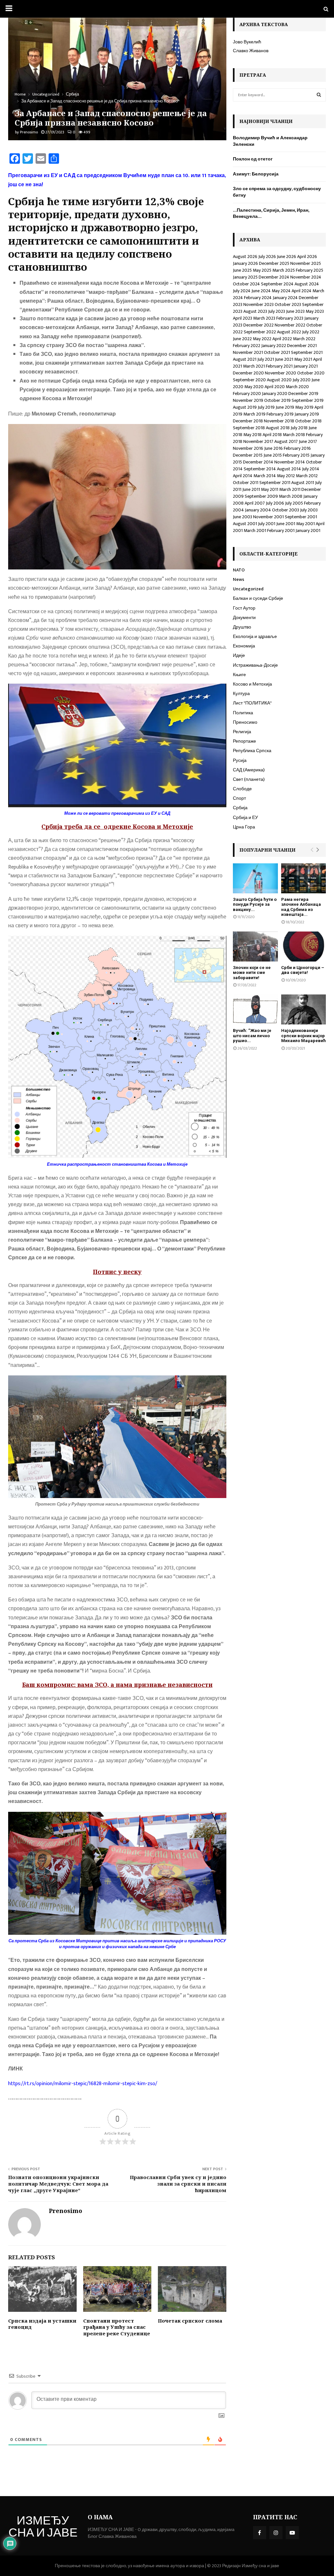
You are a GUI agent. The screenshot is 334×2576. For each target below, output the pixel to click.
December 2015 (248, 455)
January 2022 (274, 346)
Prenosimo (29, 132)
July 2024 (242, 291)
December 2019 (303, 394)
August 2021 (245, 359)
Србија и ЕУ (245, 818)
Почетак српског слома (190, 2321)
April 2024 (302, 291)
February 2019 (280, 414)
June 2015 (273, 455)
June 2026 (287, 257)
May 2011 (270, 489)
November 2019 (248, 400)
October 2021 (277, 352)
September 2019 (308, 400)
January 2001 (308, 530)
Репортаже (244, 741)
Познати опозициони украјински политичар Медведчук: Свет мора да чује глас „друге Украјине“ (58, 2184)
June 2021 (284, 359)
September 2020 (249, 380)
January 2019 (307, 414)
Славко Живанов (251, 51)
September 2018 (249, 428)
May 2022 (262, 339)
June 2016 (273, 448)
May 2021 (303, 359)
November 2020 (281, 373)
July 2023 (277, 311)
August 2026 (245, 257)
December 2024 (274, 277)
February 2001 (281, 530)
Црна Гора (244, 827)
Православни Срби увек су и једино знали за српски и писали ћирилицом (178, 2184)
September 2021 (307, 352)
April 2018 (272, 435)
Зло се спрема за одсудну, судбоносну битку (277, 192)
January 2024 (285, 298)
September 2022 (260, 332)
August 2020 (279, 380)
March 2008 (291, 496)
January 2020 (275, 394)
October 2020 (311, 373)
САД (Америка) (249, 770)
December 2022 (258, 325)
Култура (241, 694)
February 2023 (290, 318)
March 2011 (290, 489)
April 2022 (282, 339)
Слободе (242, 789)
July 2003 (309, 510)
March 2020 (297, 387)
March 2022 (304, 339)
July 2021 (266, 359)
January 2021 (306, 366)
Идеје (239, 655)
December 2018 (248, 421)
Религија (242, 732)
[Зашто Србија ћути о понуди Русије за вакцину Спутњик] (255, 878)
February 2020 (247, 394)
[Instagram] (276, 2533)
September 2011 (275, 483)
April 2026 (307, 257)
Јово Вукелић (247, 42)
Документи (244, 618)
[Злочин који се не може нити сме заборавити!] (255, 947)
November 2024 (306, 277)
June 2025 (242, 270)
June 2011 (251, 489)
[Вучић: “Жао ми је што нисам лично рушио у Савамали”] (255, 1009)
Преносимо (245, 722)
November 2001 (268, 517)
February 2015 (296, 455)
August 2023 (255, 311)
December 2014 (258, 462)
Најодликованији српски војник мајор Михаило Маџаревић (304, 1036)
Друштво (242, 627)
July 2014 (311, 469)
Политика (243, 713)
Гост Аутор (244, 608)
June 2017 (308, 441)
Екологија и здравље (255, 636)
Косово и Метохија (252, 684)
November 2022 (290, 325)
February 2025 (310, 270)
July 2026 (267, 257)
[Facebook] (260, 2533)
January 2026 (245, 263)
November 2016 (248, 448)
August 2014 (289, 469)
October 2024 (246, 284)
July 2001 (267, 524)
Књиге (239, 675)
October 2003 (286, 510)
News (239, 579)
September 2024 (277, 284)
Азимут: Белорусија (256, 174)
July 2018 (299, 428)
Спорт (239, 798)
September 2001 (301, 517)
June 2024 (261, 291)
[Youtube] (292, 2533)
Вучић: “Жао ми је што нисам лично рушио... (252, 1036)
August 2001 (245, 524)
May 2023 (315, 311)
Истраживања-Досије (255, 665)
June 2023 (295, 311)
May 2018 (252, 435)
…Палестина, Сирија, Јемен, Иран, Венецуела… (271, 213)
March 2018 (294, 435)
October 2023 (288, 304)
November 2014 (290, 462)
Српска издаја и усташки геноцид (42, 2324)
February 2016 (297, 448)
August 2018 (278, 428)
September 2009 (261, 496)
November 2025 (306, 263)
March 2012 (307, 476)
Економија (244, 646)
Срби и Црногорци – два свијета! (303, 970)
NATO (239, 570)
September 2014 (260, 469)
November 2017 (258, 441)
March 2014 (265, 476)
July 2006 (275, 503)
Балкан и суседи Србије (258, 598)
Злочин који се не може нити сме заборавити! (252, 973)
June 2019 (285, 407)
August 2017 (286, 441)
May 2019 (304, 407)
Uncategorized (248, 589)
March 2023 (264, 318)
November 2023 (258, 304)
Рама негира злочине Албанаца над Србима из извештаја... (301, 907)
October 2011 (246, 483)
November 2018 (279, 421)
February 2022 (247, 346)
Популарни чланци (267, 850)
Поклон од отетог (253, 159)
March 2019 (254, 414)
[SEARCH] (319, 95)
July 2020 (302, 380)
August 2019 (245, 407)
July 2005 (294, 503)
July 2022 (311, 332)
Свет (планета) (249, 779)
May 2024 (281, 291)
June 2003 (243, 517)
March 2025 (284, 270)
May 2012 (286, 476)
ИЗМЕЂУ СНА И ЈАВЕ (43, 2528)
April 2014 (243, 476)
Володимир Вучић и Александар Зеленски (270, 141)
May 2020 (254, 387)
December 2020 (248, 373)
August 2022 (289, 332)
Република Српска (252, 751)
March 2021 (254, 366)
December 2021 (302, 346)
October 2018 (308, 421)
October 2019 (277, 400)
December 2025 (274, 263)
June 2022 (242, 339)
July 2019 (266, 407)
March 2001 (255, 530)
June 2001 (286, 524)
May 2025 (262, 270)
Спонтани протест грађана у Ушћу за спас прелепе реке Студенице (117, 2327)
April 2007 (255, 503)
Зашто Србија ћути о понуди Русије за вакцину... (255, 904)
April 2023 (243, 318)
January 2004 (258, 510)
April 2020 (275, 387)
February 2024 (258, 298)
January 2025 (245, 277)
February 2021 (279, 366)
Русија (240, 760)
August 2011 (303, 483)
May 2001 (305, 524)
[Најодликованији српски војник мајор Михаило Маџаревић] (304, 1009)
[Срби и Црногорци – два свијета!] (304, 947)
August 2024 (307, 284)
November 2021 (248, 352)
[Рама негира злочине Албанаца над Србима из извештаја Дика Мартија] (304, 878)
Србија (240, 808)
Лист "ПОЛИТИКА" (252, 703)
